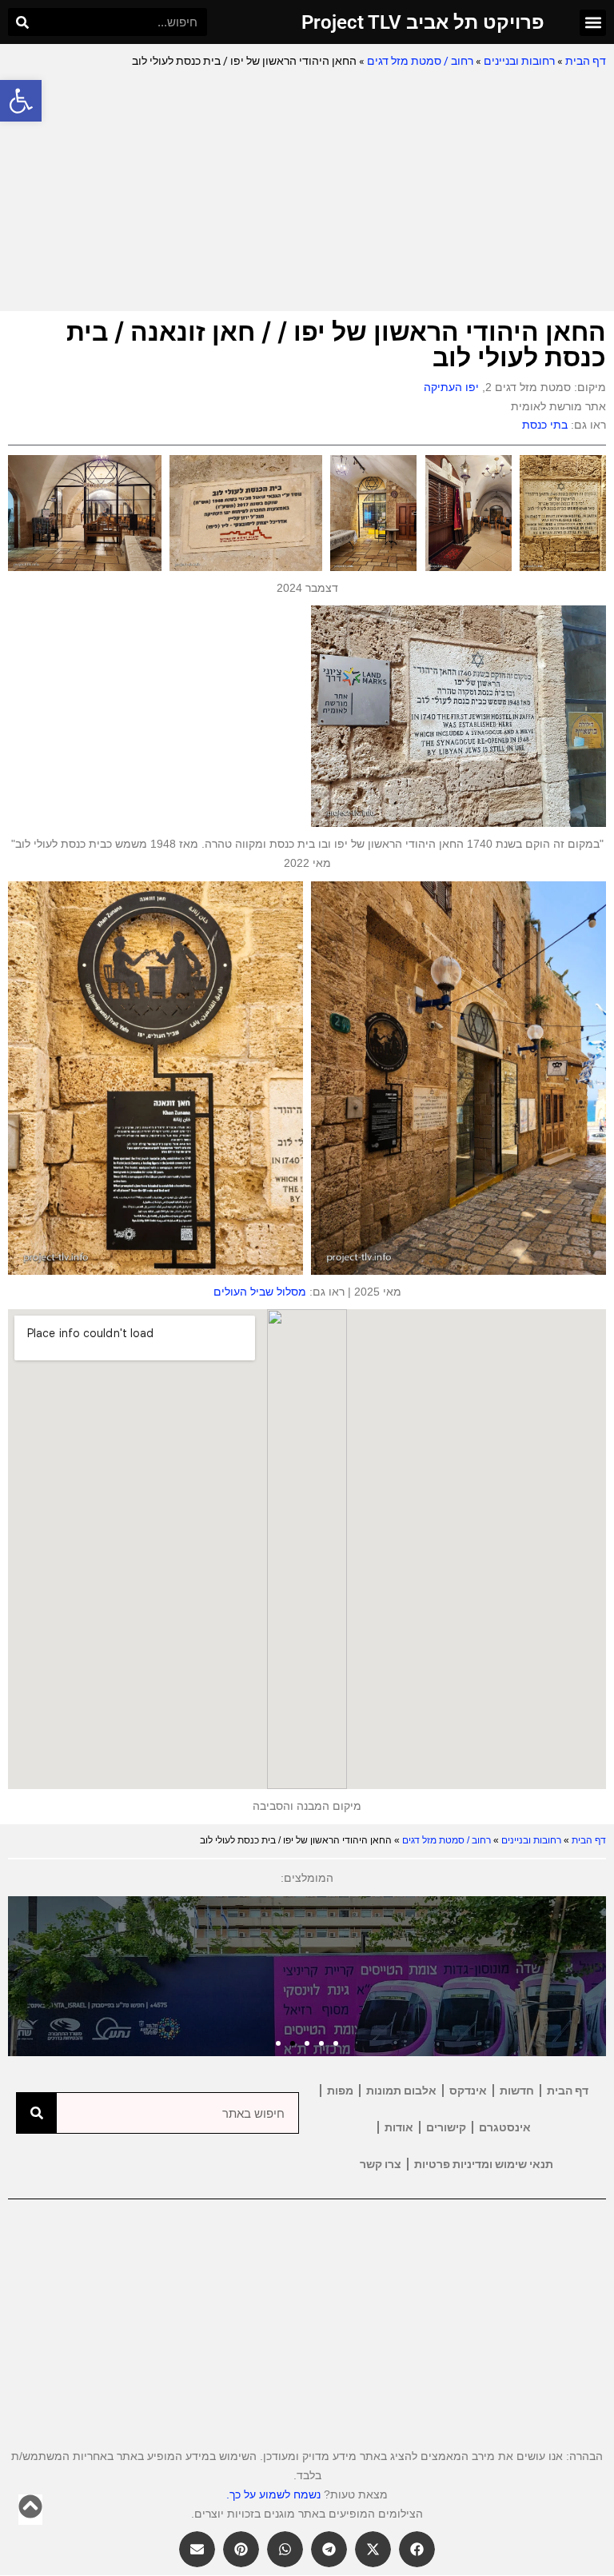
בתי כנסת (545, 425)
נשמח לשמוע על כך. (273, 2494)
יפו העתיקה (451, 387)
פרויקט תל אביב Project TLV (423, 22)
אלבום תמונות (401, 2091)
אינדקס (468, 2091)
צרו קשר (381, 2164)
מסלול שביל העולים (260, 1292)
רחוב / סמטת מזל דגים (420, 61)
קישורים (446, 2127)
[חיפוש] (22, 22)
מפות (340, 2091)
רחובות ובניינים (519, 61)
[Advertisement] (307, 191)
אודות (399, 2127)
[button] (21, 101)
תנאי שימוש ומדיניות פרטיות (484, 2164)
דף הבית (586, 61)
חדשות (517, 2091)
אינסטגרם (505, 2127)
